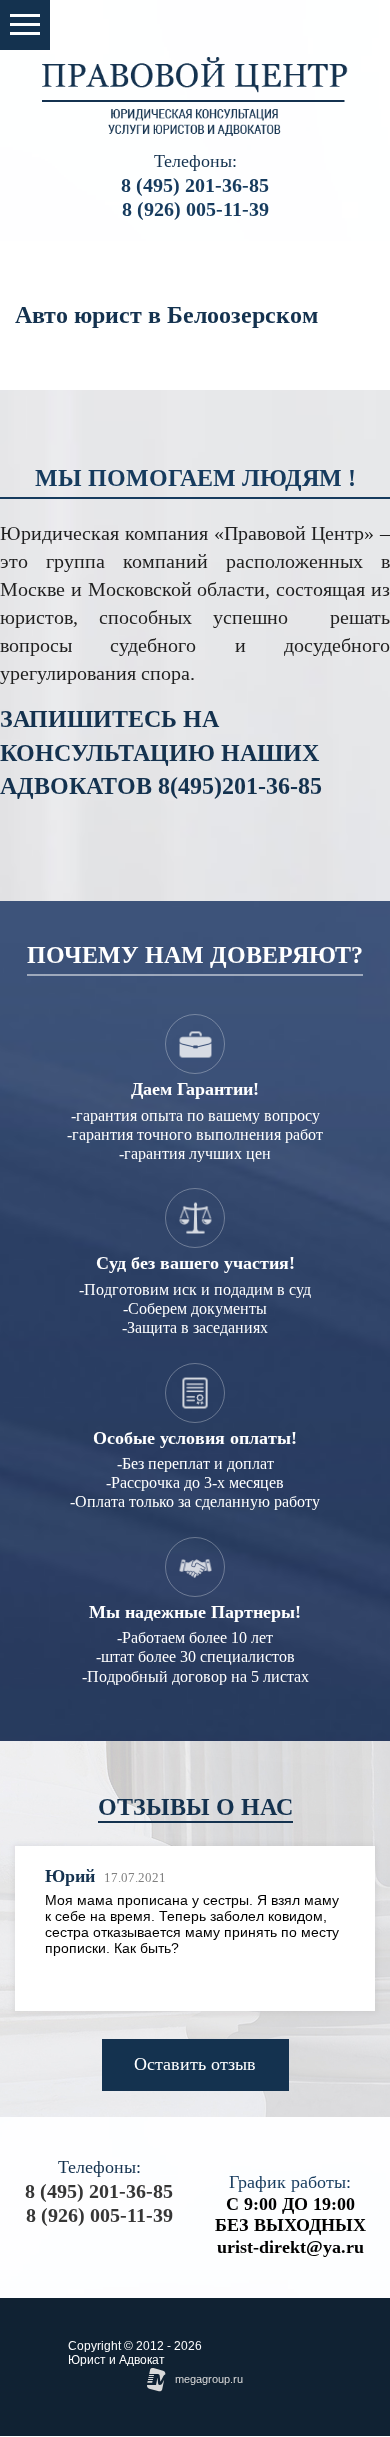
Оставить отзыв (195, 2064)
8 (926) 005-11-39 (195, 209)
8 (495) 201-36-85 (195, 185)
